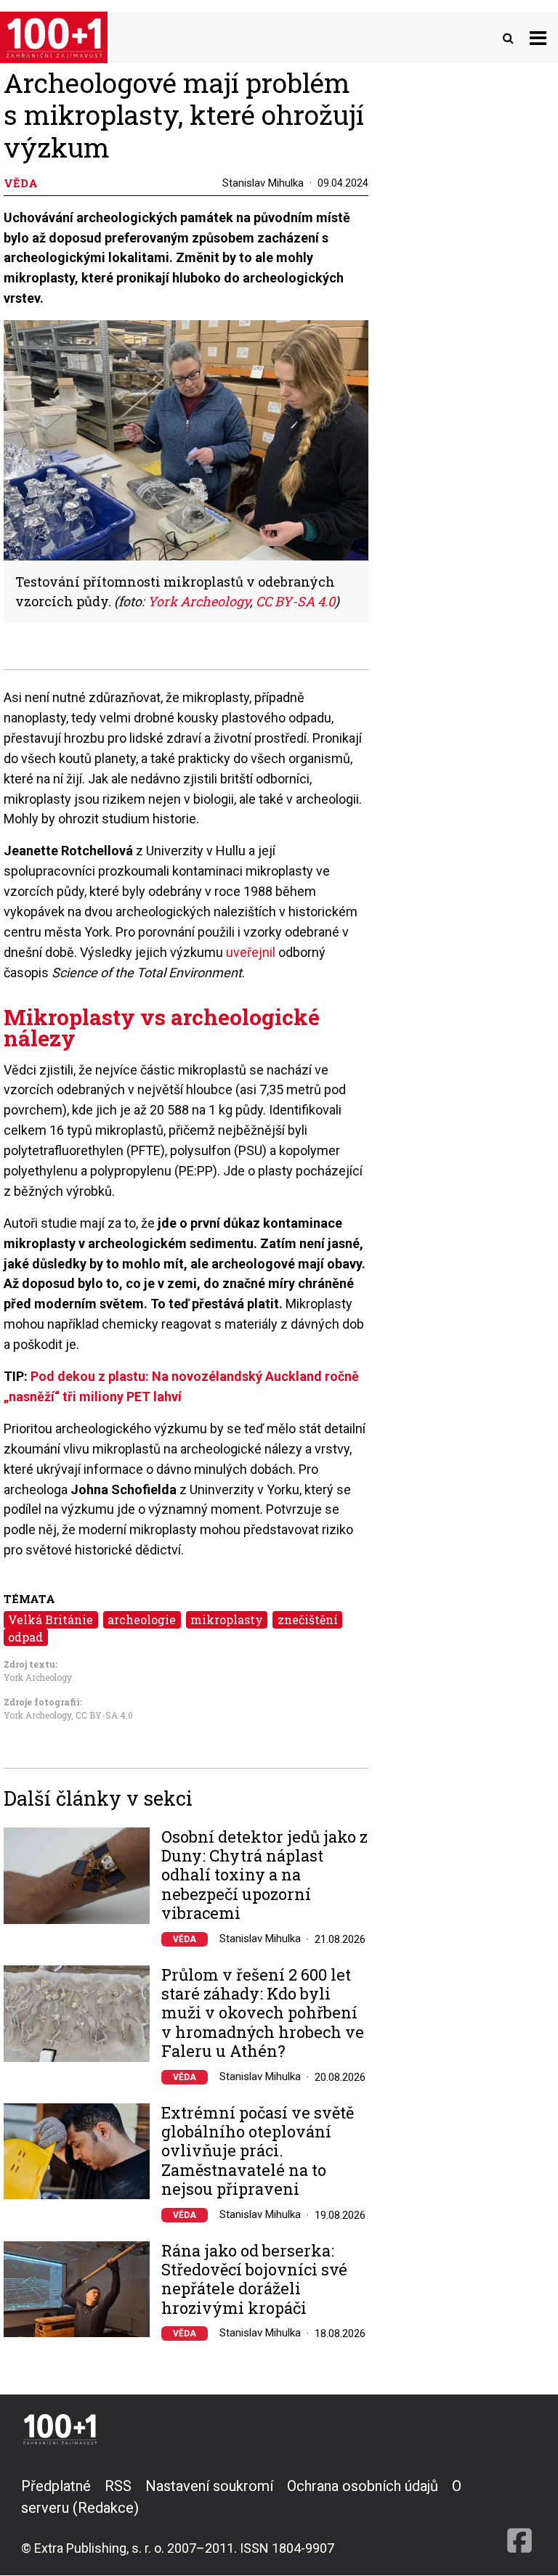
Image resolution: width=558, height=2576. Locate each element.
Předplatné (56, 2486)
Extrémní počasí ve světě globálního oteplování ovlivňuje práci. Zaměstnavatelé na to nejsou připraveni (258, 2151)
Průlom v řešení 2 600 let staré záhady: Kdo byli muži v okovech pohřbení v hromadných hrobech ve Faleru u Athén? (263, 2013)
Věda (185, 1939)
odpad (25, 1637)
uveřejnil (252, 952)
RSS (118, 2486)
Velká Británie (50, 1619)
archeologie (142, 1619)
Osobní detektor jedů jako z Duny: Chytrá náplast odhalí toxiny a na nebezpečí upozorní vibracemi (264, 1875)
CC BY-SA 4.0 (104, 1715)
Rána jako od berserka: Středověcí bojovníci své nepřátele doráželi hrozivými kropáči (254, 2280)
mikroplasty (227, 1619)
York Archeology (38, 1677)
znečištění (308, 1619)
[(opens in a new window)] (519, 2516)
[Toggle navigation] (538, 37)
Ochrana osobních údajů (363, 2486)
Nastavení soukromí (209, 2486)
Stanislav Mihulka (263, 183)
